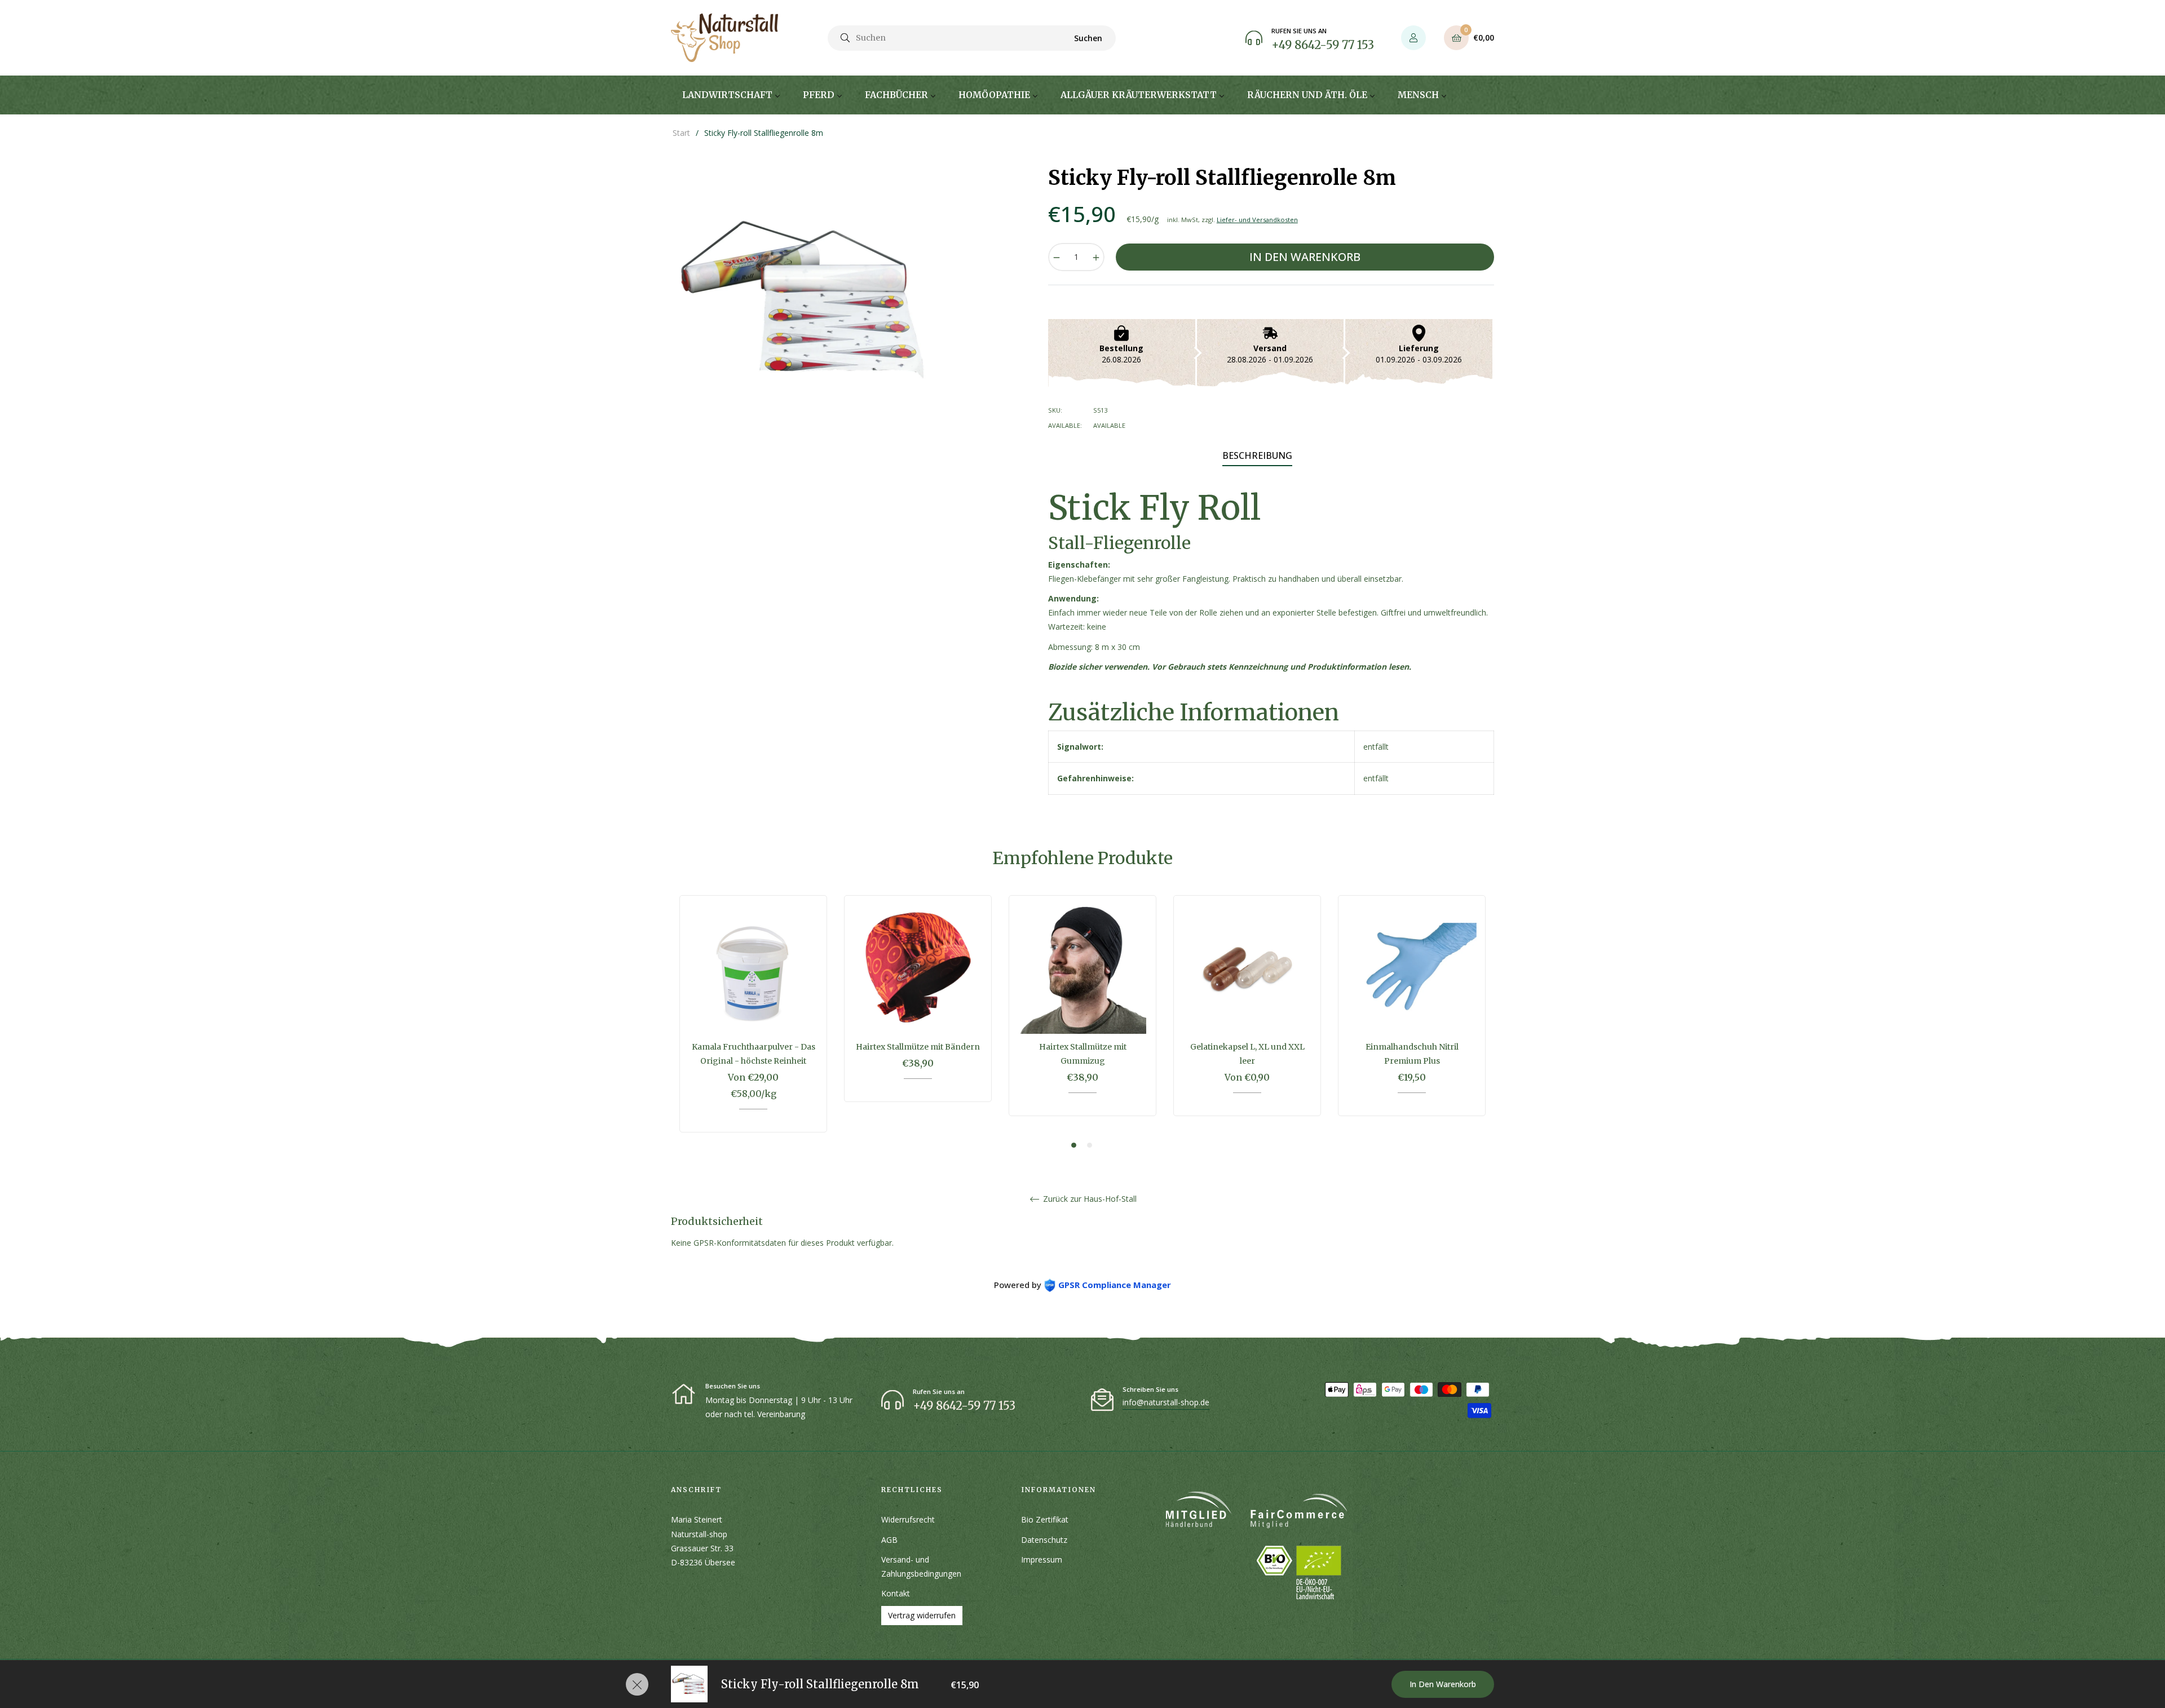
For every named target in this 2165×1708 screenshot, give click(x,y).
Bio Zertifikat (1045, 1519)
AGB (889, 1540)
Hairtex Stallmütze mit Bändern (918, 1047)
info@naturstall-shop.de (1166, 1402)
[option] (753, 1022)
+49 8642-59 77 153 (1323, 45)
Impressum (1042, 1559)
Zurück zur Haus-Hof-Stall (1089, 1199)
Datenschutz (1044, 1540)
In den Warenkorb (1443, 1684)
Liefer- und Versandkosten (1257, 220)
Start (681, 133)
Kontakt (896, 1593)
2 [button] (1090, 1145)
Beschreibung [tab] (1257, 455)
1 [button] (1074, 1145)
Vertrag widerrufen (922, 1615)
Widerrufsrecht (908, 1519)
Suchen (1088, 38)
